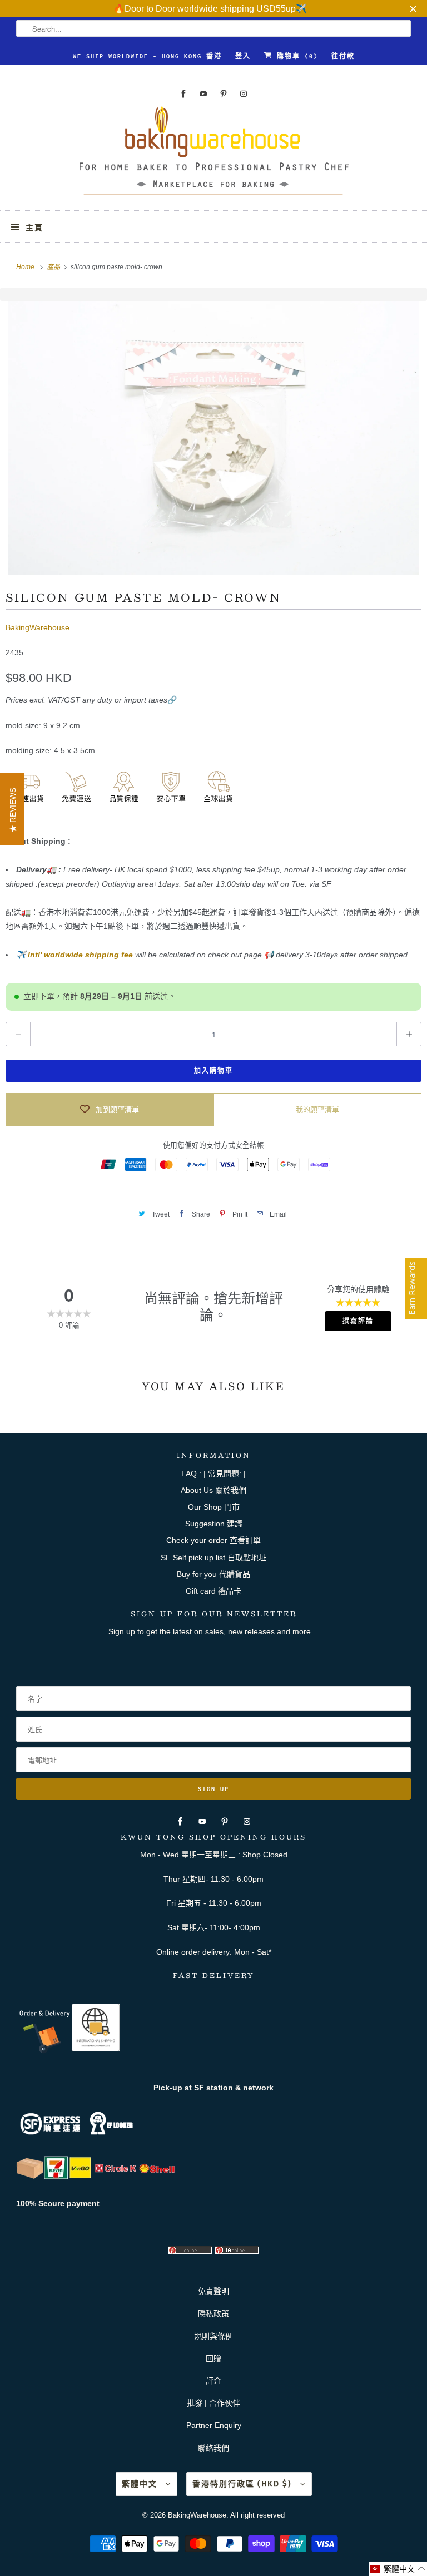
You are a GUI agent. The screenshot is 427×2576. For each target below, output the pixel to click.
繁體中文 (141, 2484)
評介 (213, 2381)
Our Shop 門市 (214, 1507)
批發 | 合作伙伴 (213, 2403)
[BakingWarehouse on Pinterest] (224, 94)
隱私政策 (213, 2313)
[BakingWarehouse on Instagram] (244, 94)
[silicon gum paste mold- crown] (213, 438)
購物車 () (295, 56)
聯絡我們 (213, 2448)
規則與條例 (213, 2336)
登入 (243, 56)
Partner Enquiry (214, 2425)
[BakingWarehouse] (213, 154)
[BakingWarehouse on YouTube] (203, 94)
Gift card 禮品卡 (213, 1591)
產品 (54, 267)
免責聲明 (213, 2291)
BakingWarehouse (38, 627)
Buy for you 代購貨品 (213, 1574)
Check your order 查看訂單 (213, 1540)
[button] (398, 2569)
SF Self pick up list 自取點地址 (213, 1558)
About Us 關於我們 (213, 1490)
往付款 (343, 56)
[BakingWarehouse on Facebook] (183, 94)
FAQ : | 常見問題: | (213, 1474)
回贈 (213, 2359)
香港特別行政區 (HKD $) (244, 2484)
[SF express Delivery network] (30, 2177)
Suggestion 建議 (214, 1524)
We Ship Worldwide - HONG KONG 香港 (147, 56)
